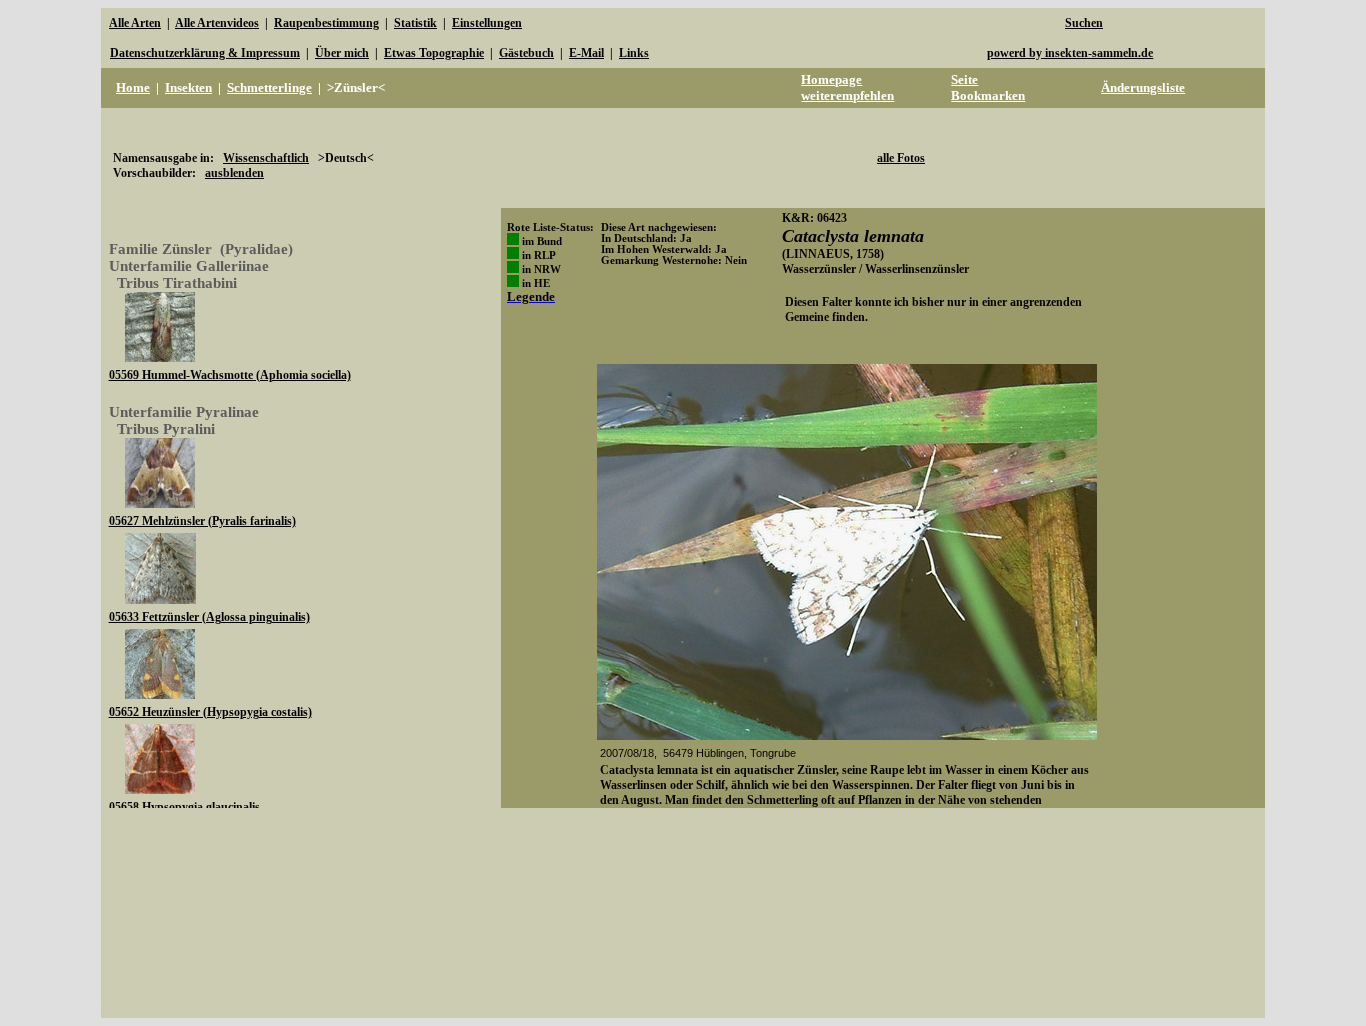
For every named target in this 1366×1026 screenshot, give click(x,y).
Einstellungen (487, 23)
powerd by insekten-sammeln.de (1070, 53)
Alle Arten (135, 23)
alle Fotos (901, 158)
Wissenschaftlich (266, 158)
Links (634, 53)
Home (133, 87)
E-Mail (586, 53)
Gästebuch (526, 53)
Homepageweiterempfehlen (847, 87)
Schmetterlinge (269, 87)
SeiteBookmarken (988, 87)
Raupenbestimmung (326, 23)
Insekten (188, 87)
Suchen (1084, 23)
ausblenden (234, 173)
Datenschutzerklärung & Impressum (205, 53)
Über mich (342, 53)
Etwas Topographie (434, 53)
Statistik (415, 23)
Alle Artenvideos (217, 23)
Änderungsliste (1143, 87)
